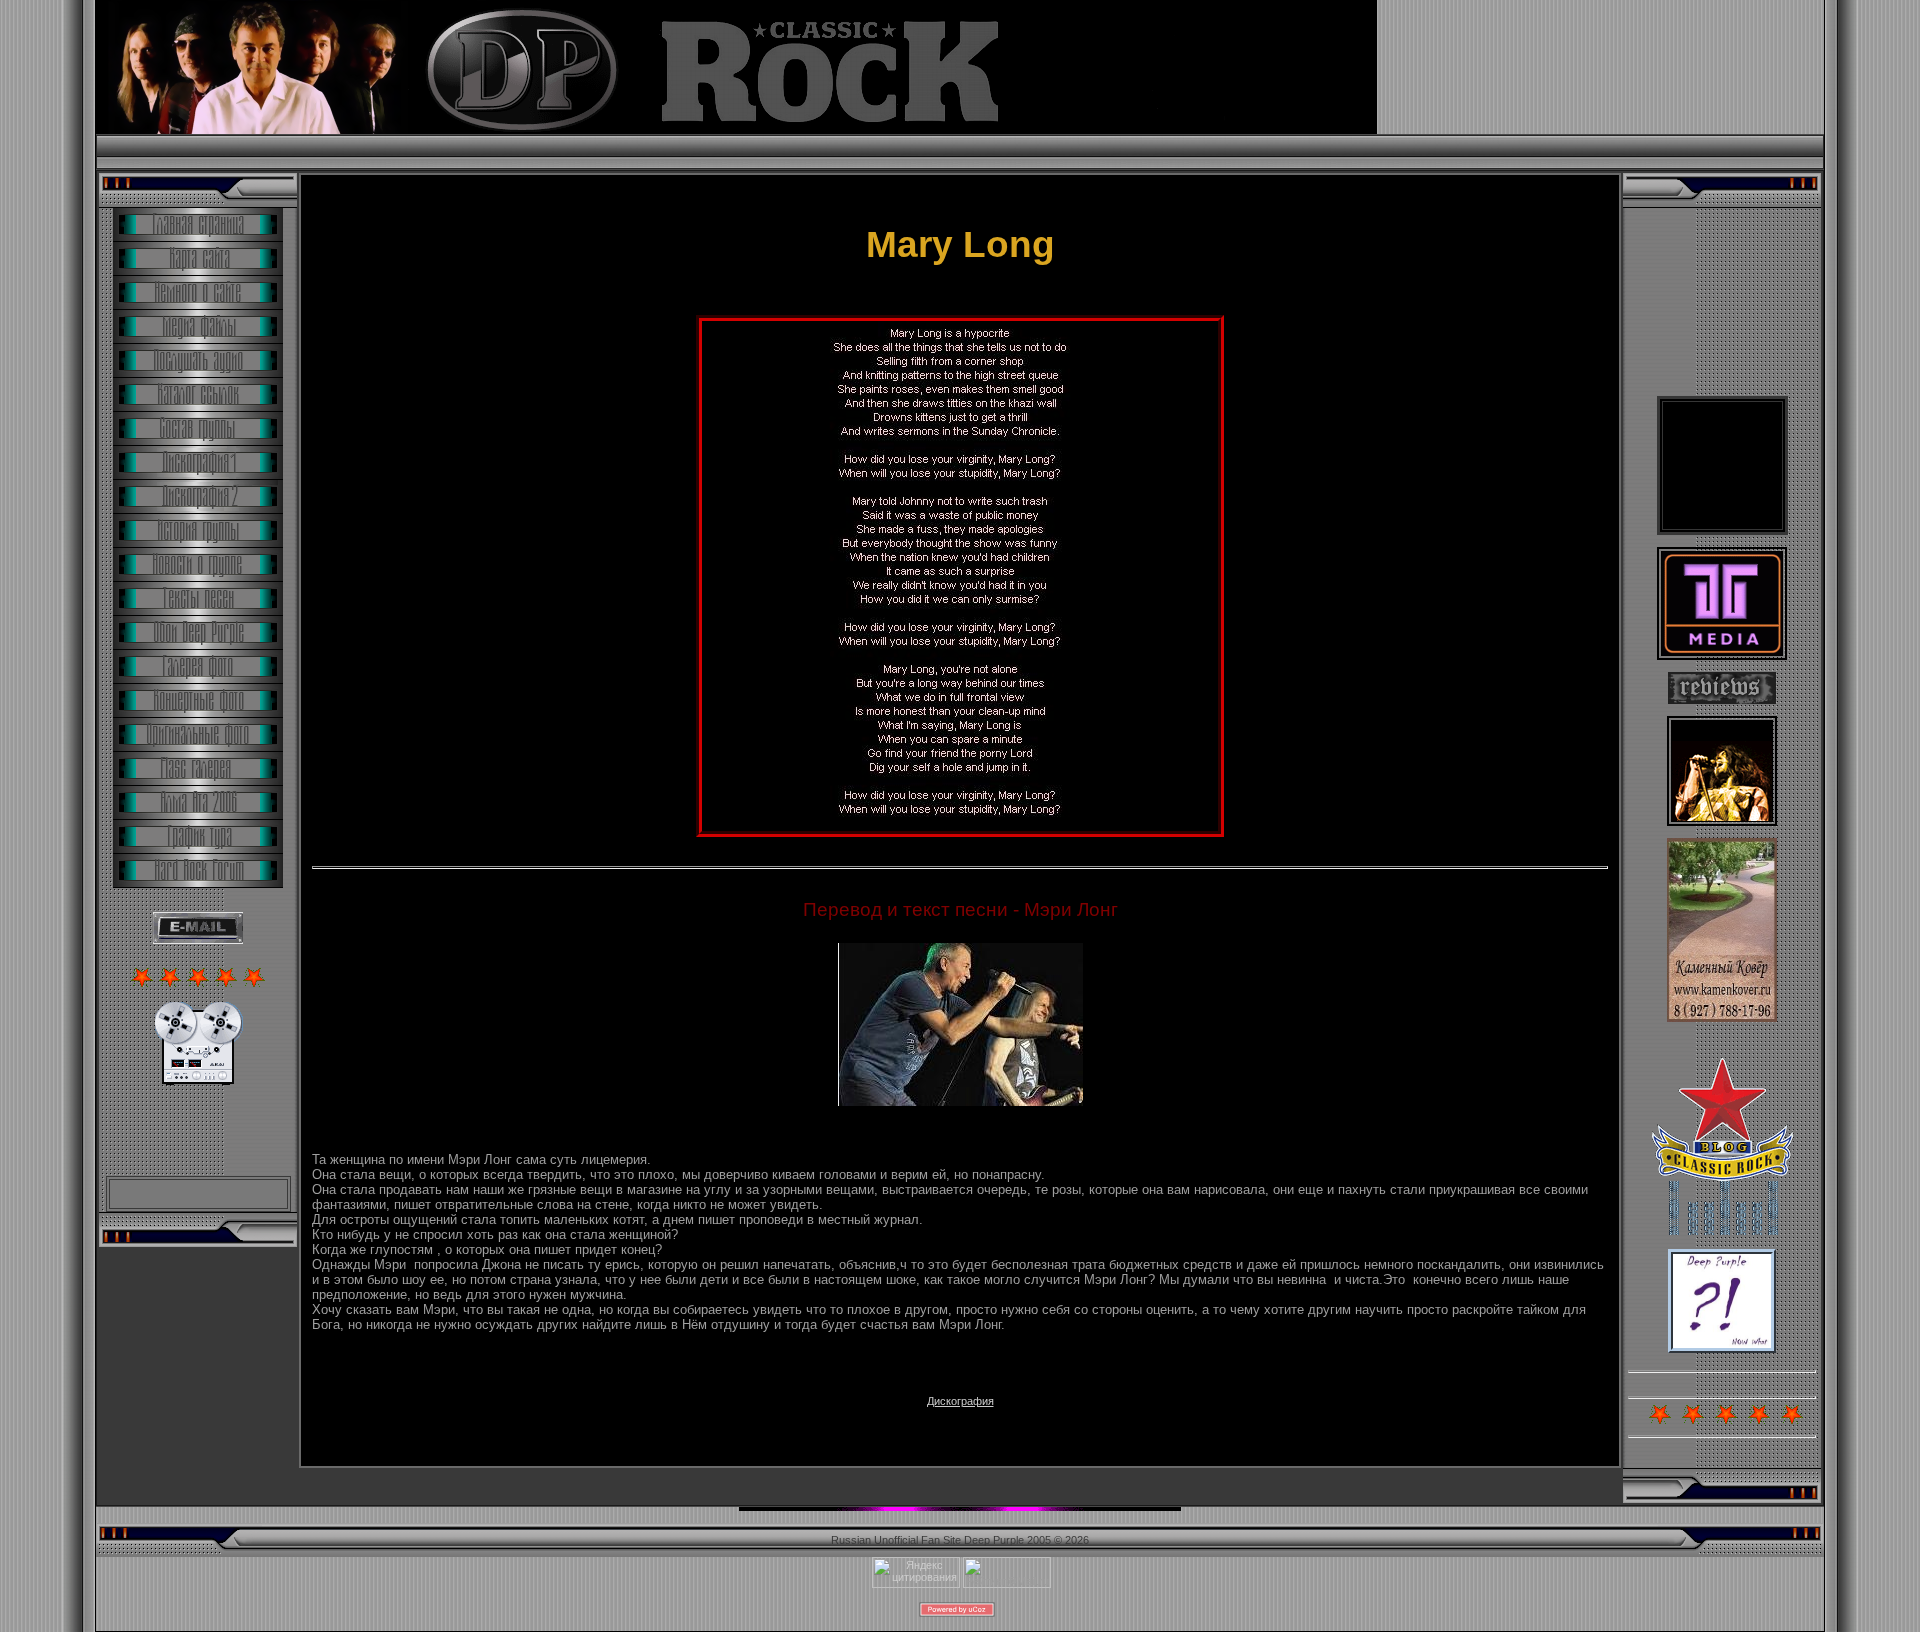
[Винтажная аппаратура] (198, 1081)
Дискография (960, 1401)
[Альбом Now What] (1722, 1349)
